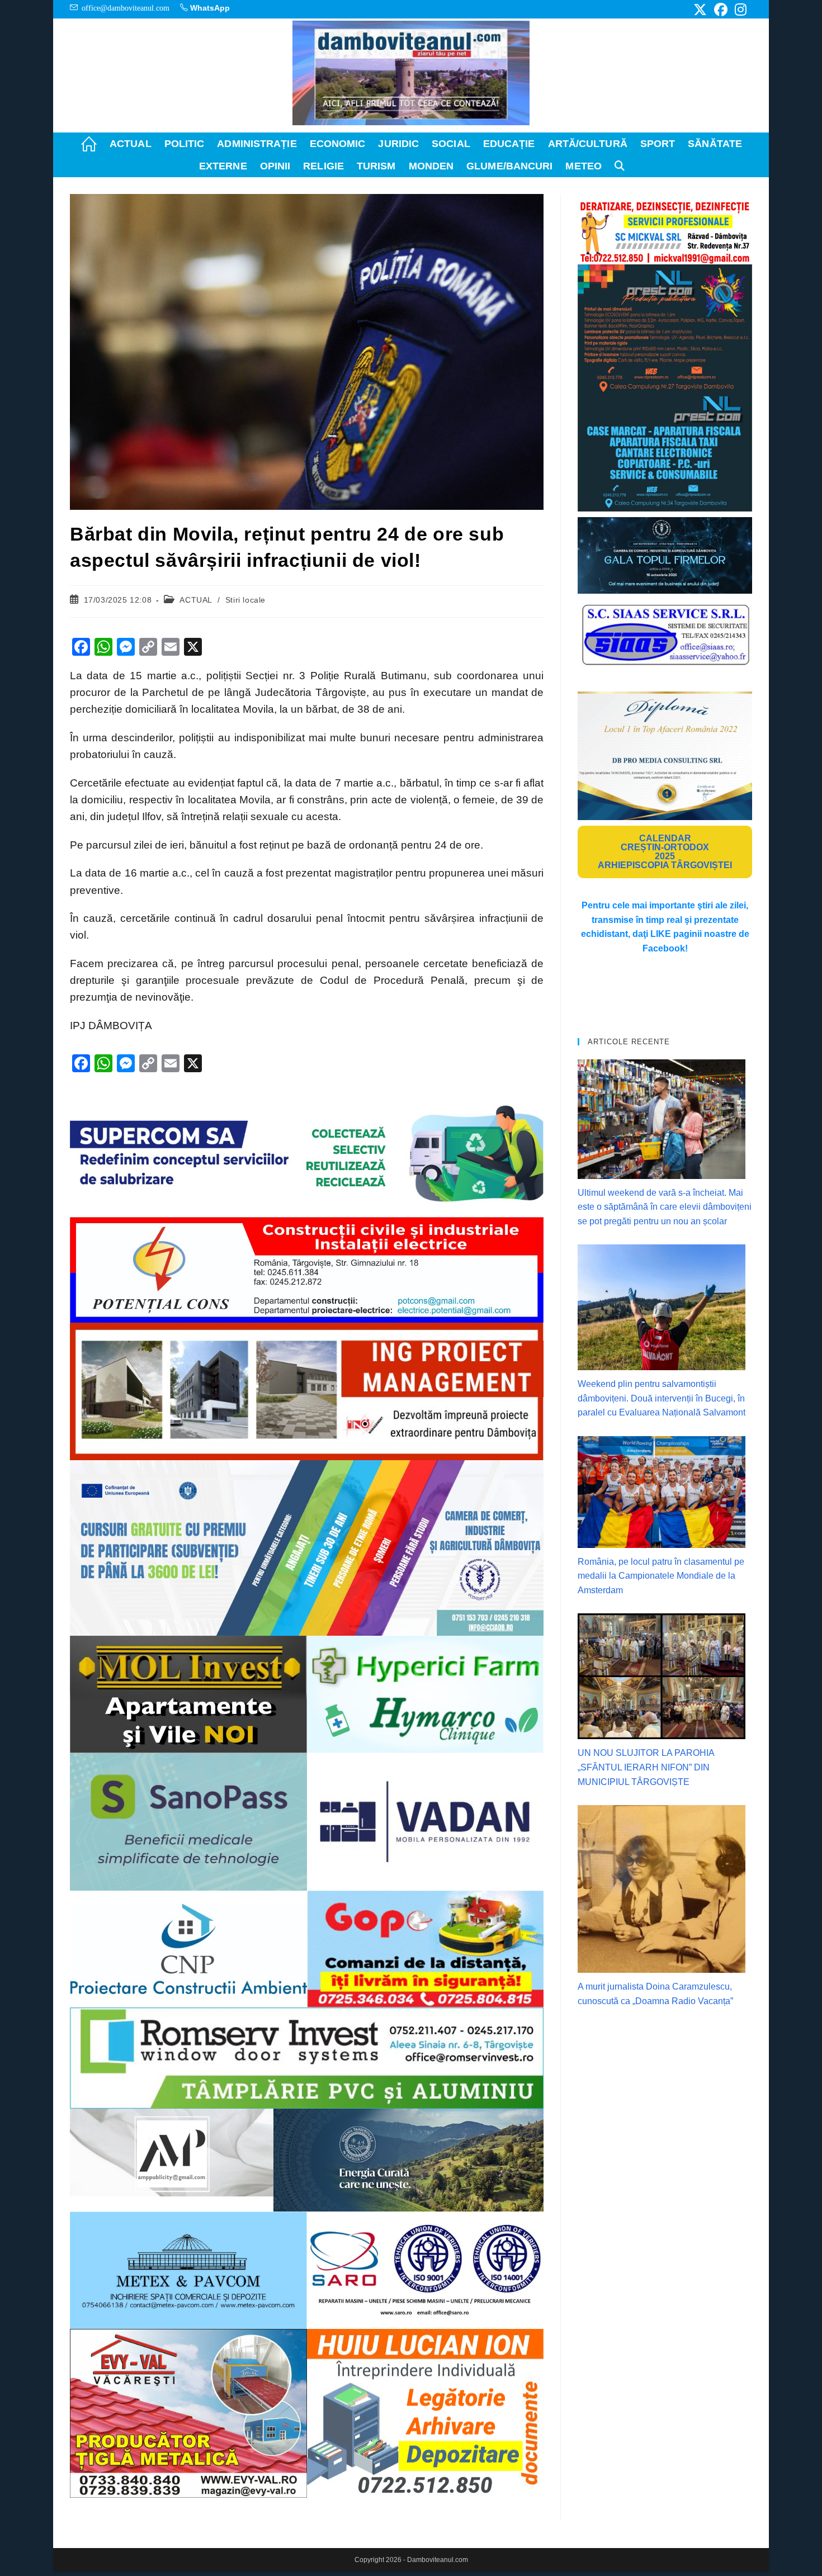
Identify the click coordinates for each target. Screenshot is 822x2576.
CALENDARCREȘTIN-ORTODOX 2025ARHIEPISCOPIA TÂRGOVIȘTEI (665, 852)
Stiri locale (245, 600)
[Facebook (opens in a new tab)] (721, 10)
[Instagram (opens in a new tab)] (739, 10)
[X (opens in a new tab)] (700, 10)
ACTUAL (196, 600)
